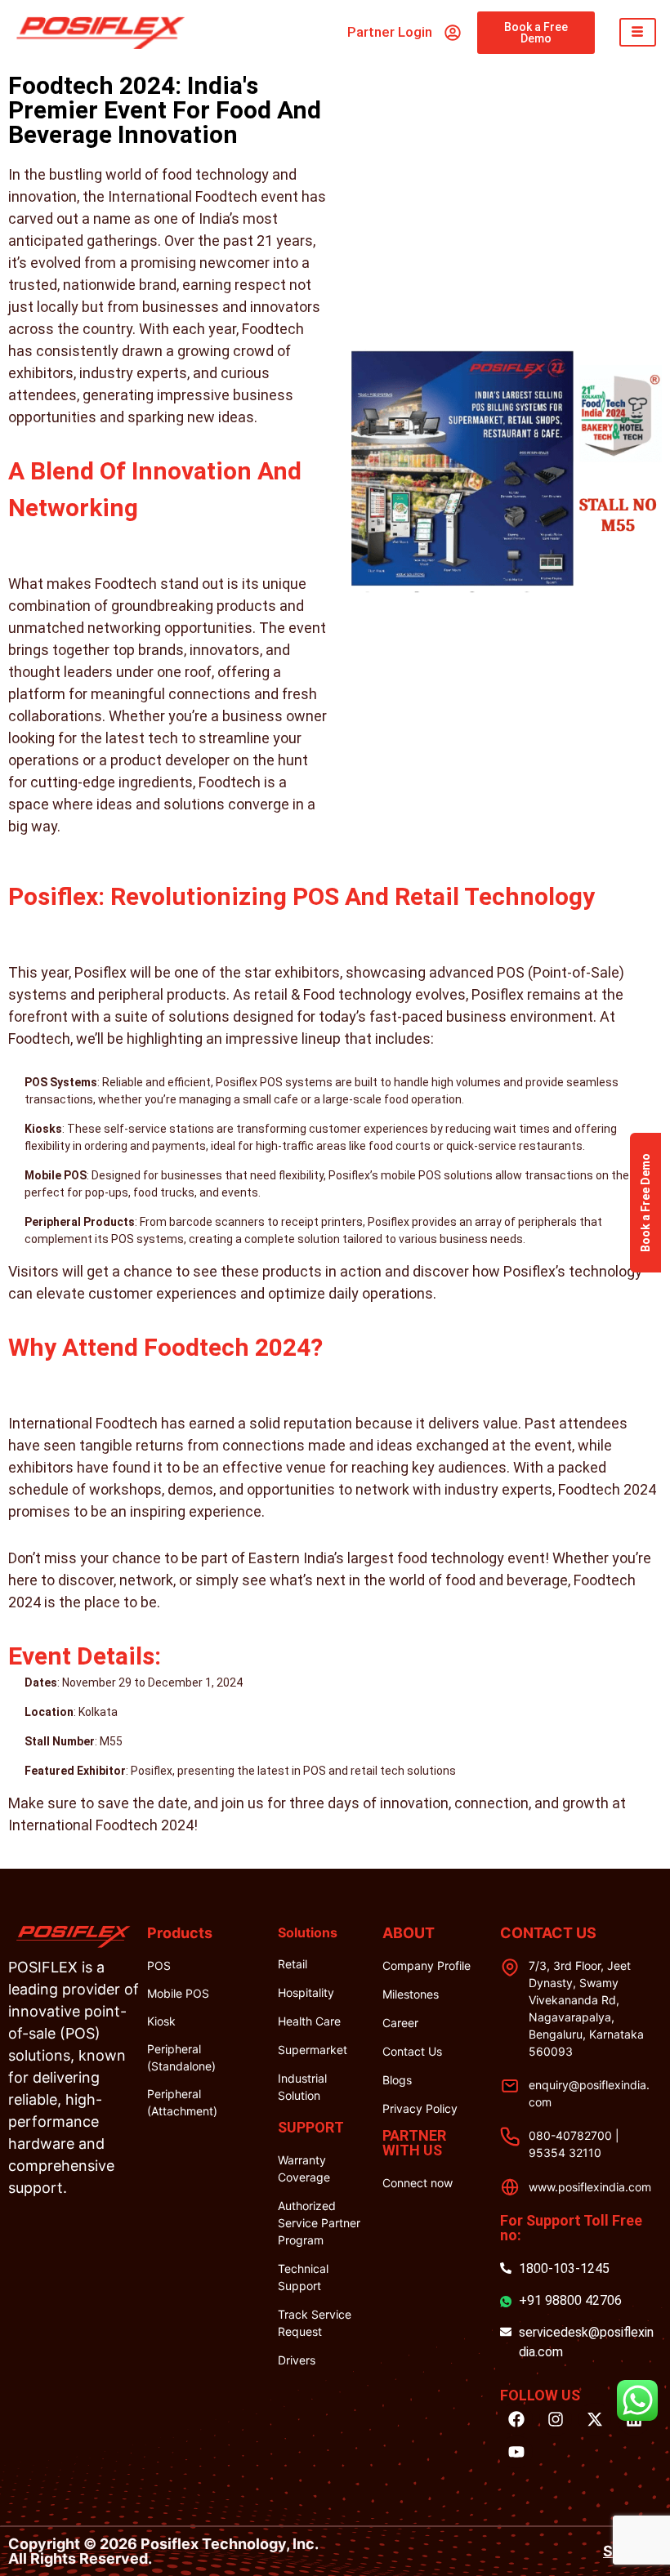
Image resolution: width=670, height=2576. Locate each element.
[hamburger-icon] (638, 32)
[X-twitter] (595, 2419)
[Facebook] (516, 2419)
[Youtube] (516, 2452)
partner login (390, 32)
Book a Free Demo (645, 1203)
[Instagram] (556, 2419)
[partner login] (453, 33)
